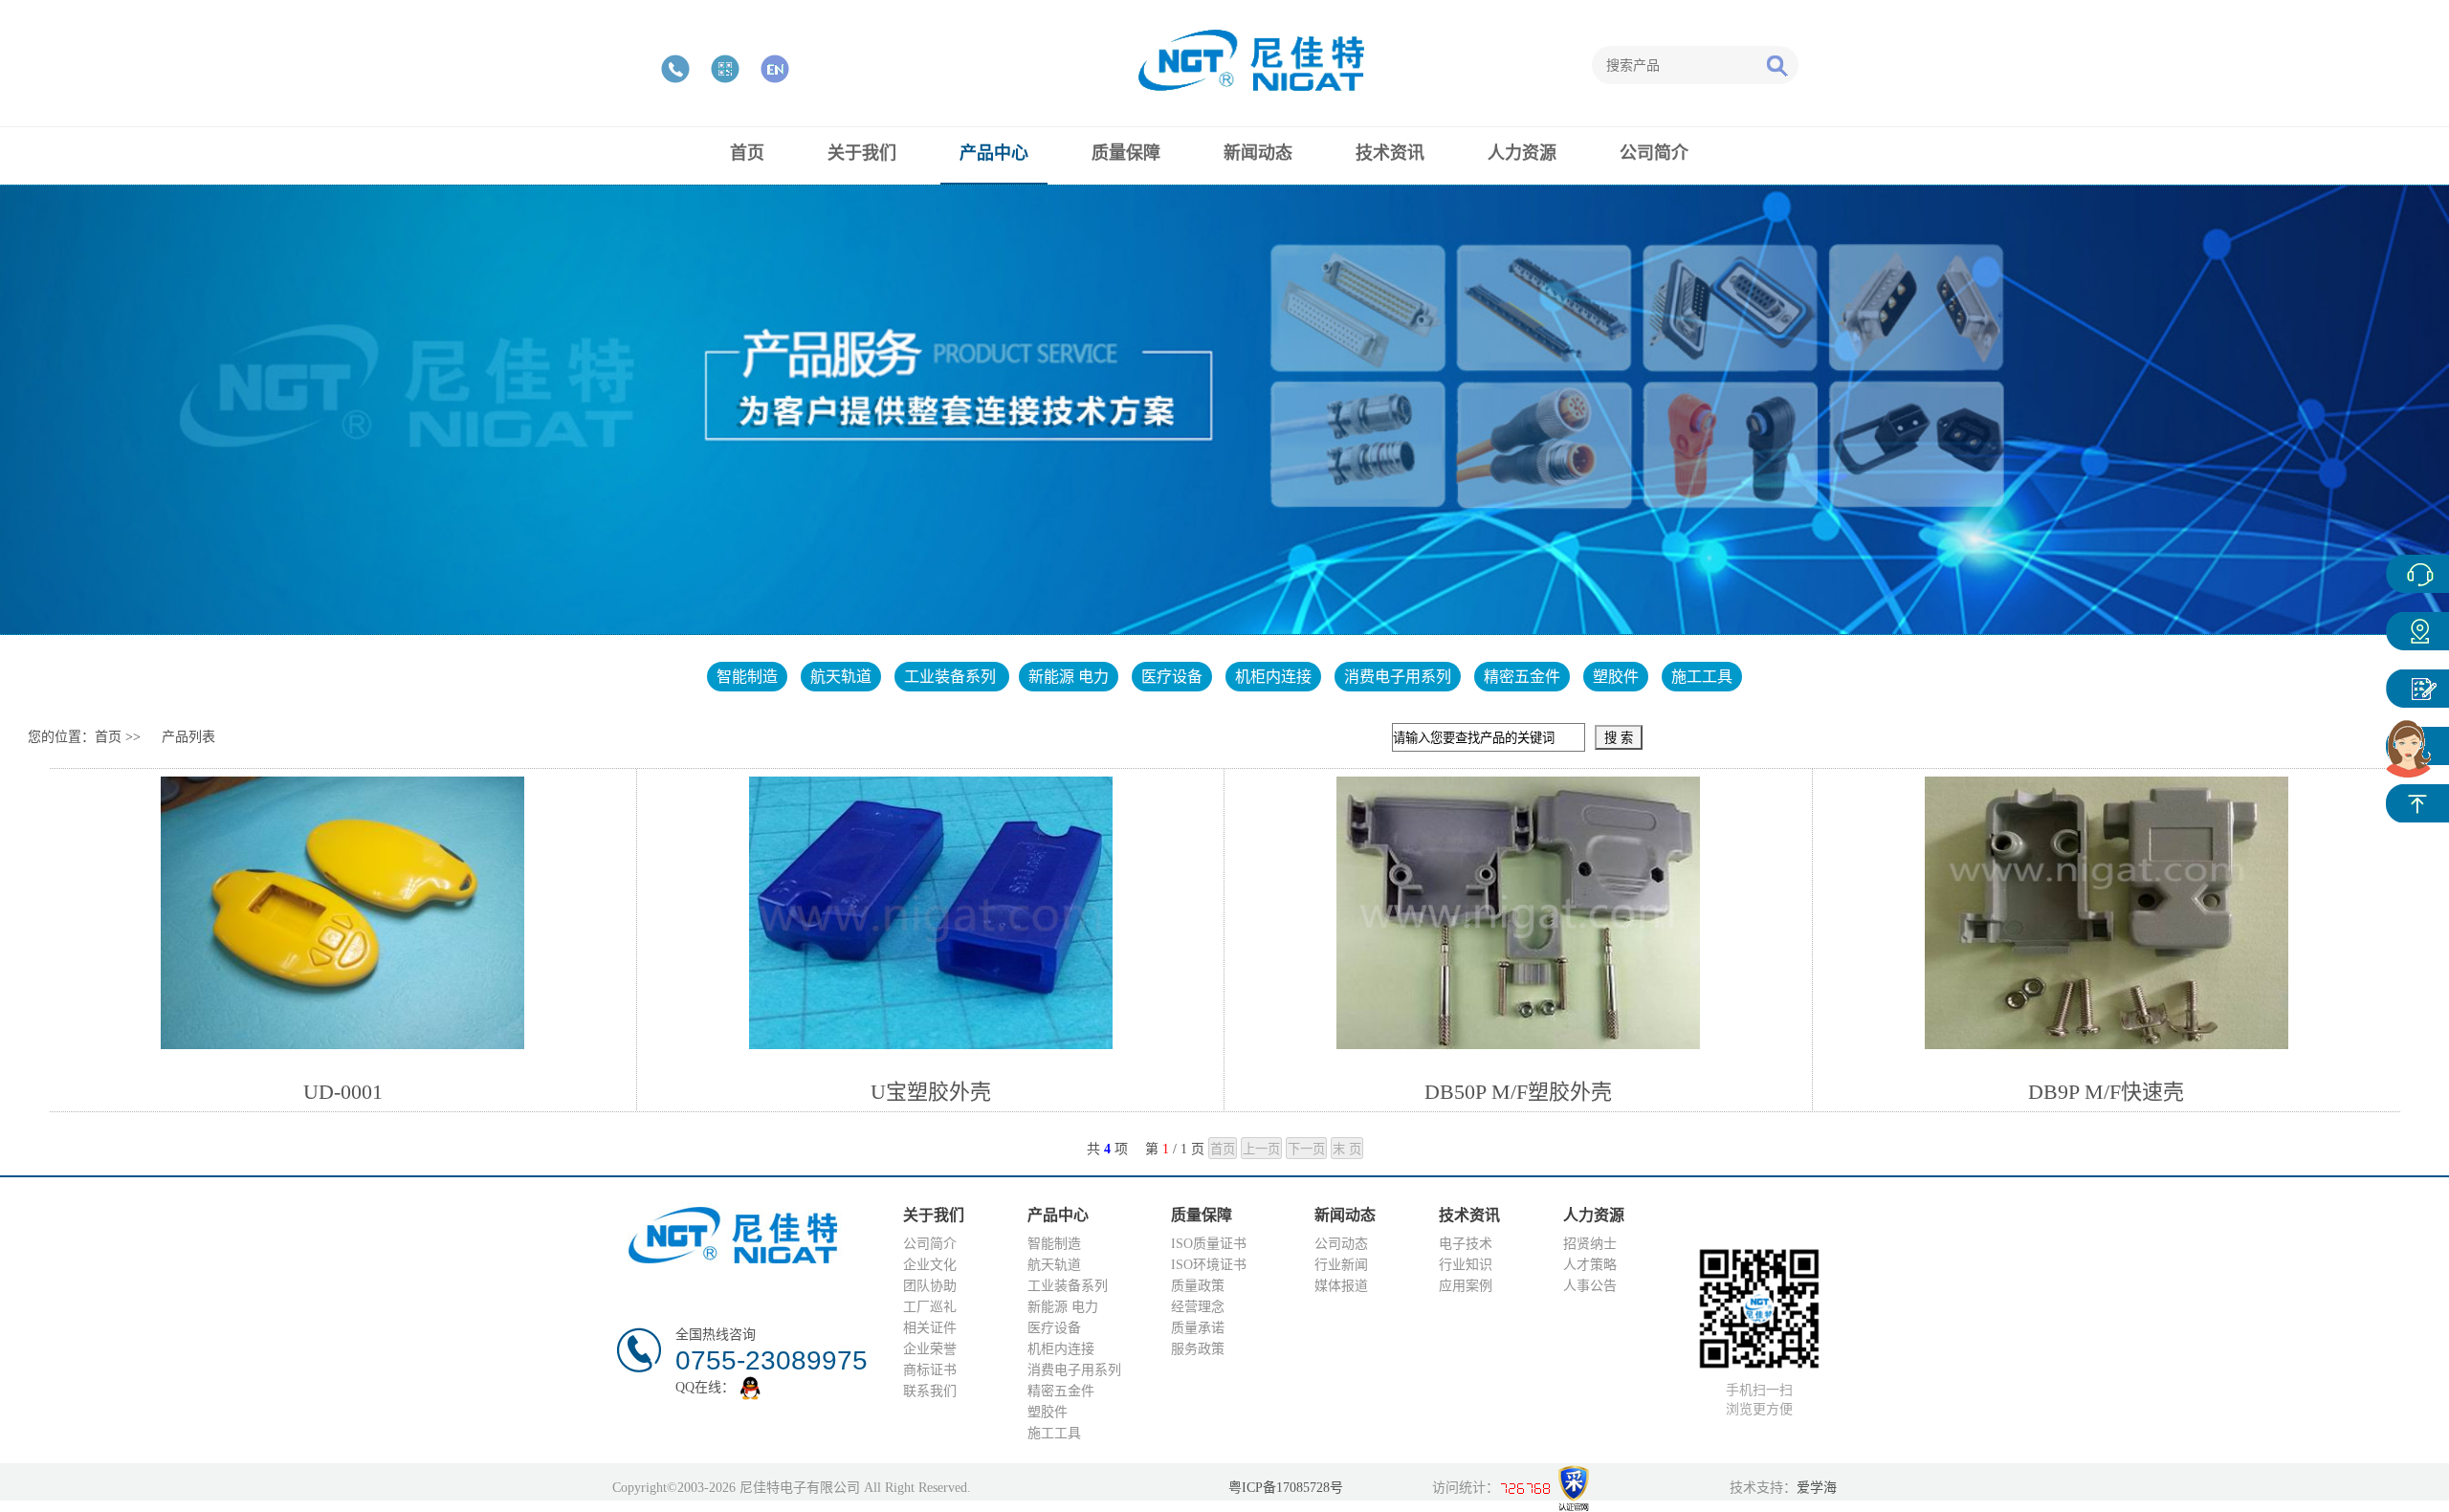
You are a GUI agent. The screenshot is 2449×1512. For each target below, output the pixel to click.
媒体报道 (1341, 1286)
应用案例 (1466, 1286)
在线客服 (2417, 574)
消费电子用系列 (1398, 677)
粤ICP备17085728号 (1286, 1488)
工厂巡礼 (930, 1307)
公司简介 (930, 1244)
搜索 (1776, 65)
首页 (108, 737)
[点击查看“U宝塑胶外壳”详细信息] (931, 912)
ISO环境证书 (1209, 1265)
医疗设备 (1172, 677)
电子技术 (1466, 1244)
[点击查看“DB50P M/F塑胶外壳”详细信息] (1518, 912)
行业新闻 (1341, 1265)
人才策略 (1590, 1265)
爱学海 (1817, 1488)
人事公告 (1590, 1286)
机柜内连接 (1273, 677)
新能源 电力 (1069, 677)
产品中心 (2417, 631)
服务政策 (1198, 1349)
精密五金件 (1522, 677)
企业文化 (930, 1265)
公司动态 (1341, 1244)
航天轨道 (841, 677)
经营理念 (1198, 1307)
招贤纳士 (1590, 1244)
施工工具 (1702, 677)
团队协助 (930, 1286)
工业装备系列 (952, 677)
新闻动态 (2417, 689)
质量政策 (1198, 1286)
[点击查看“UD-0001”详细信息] (342, 912)
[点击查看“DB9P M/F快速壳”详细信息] (2107, 912)
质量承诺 (1198, 1328)
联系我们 (930, 1391)
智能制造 (747, 677)
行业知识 (1466, 1265)
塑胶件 (1616, 677)
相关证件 (930, 1328)
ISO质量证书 (1209, 1244)
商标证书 (930, 1370)
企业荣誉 (930, 1349)
